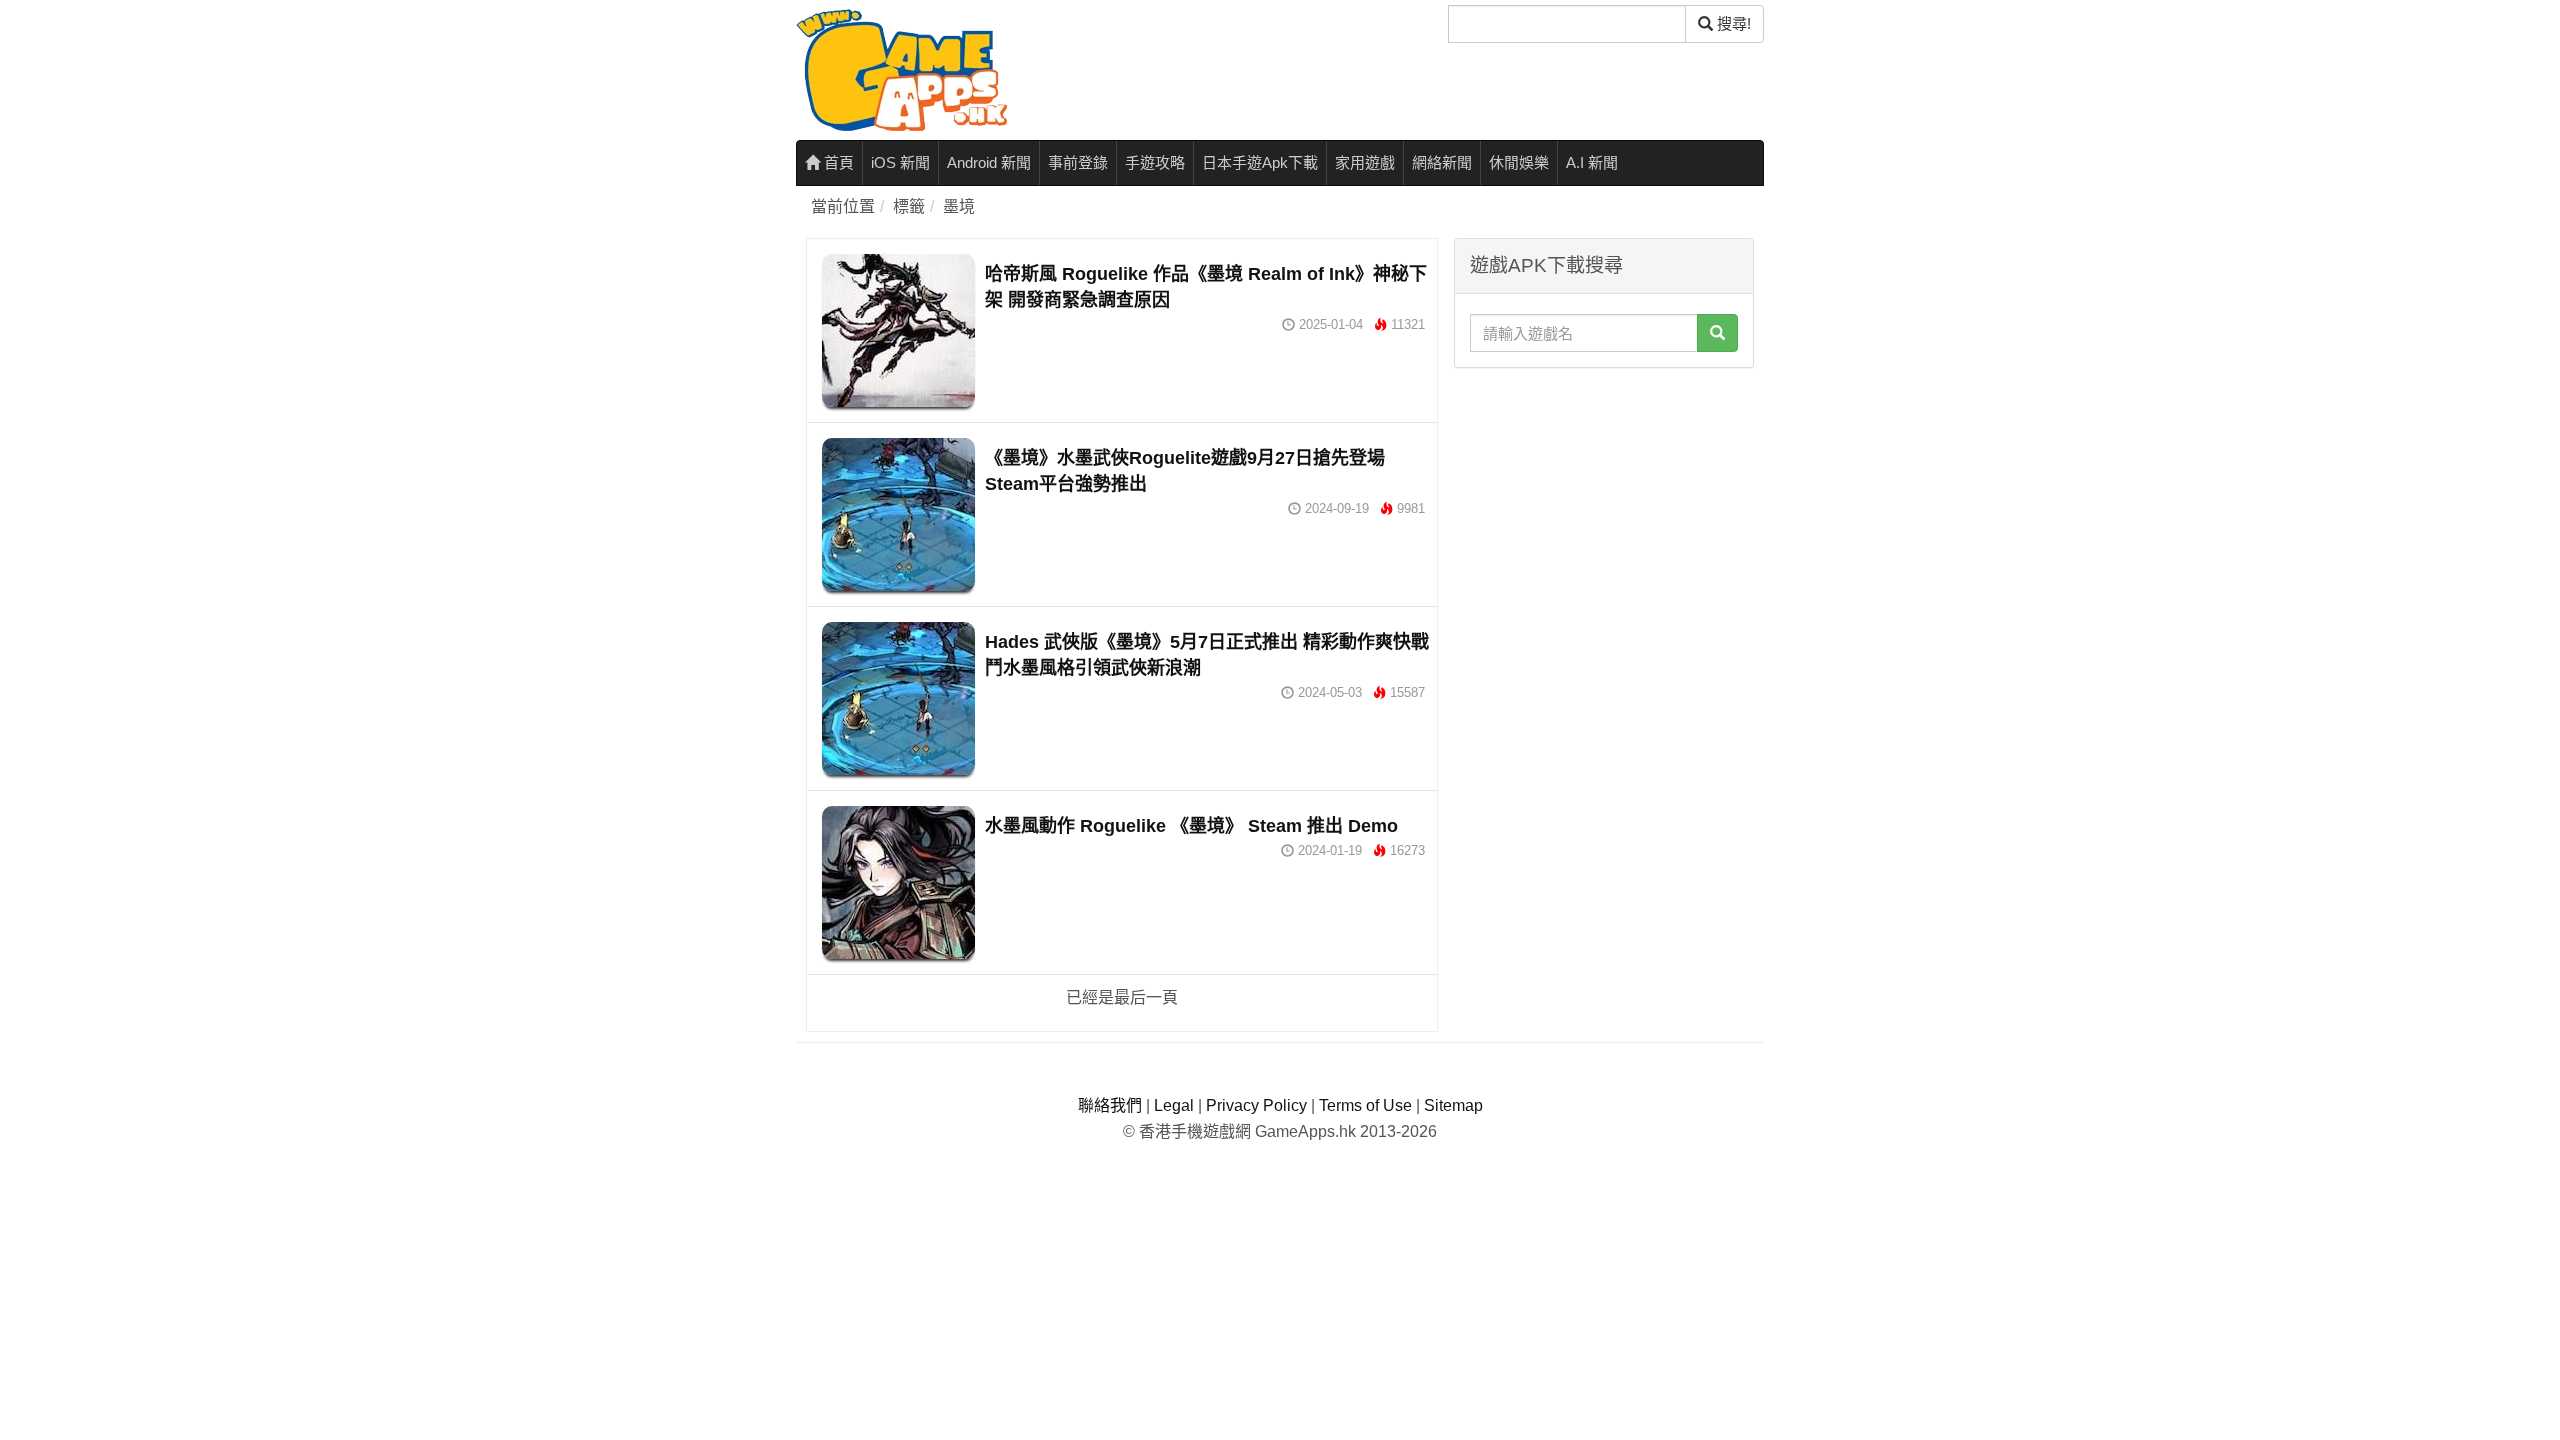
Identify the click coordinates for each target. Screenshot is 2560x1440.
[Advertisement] (1604, 503)
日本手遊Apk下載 (1260, 162)
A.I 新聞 (1592, 162)
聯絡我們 (1110, 1105)
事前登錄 (1078, 162)
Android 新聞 (989, 162)
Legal (1174, 1105)
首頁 (837, 162)
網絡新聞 (1442, 162)
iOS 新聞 (900, 162)
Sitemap (1453, 1105)
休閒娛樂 (1519, 162)
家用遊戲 (1365, 162)
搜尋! (1732, 23)
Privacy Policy (1256, 1105)
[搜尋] (1717, 333)
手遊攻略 (1155, 162)
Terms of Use (1365, 1105)
